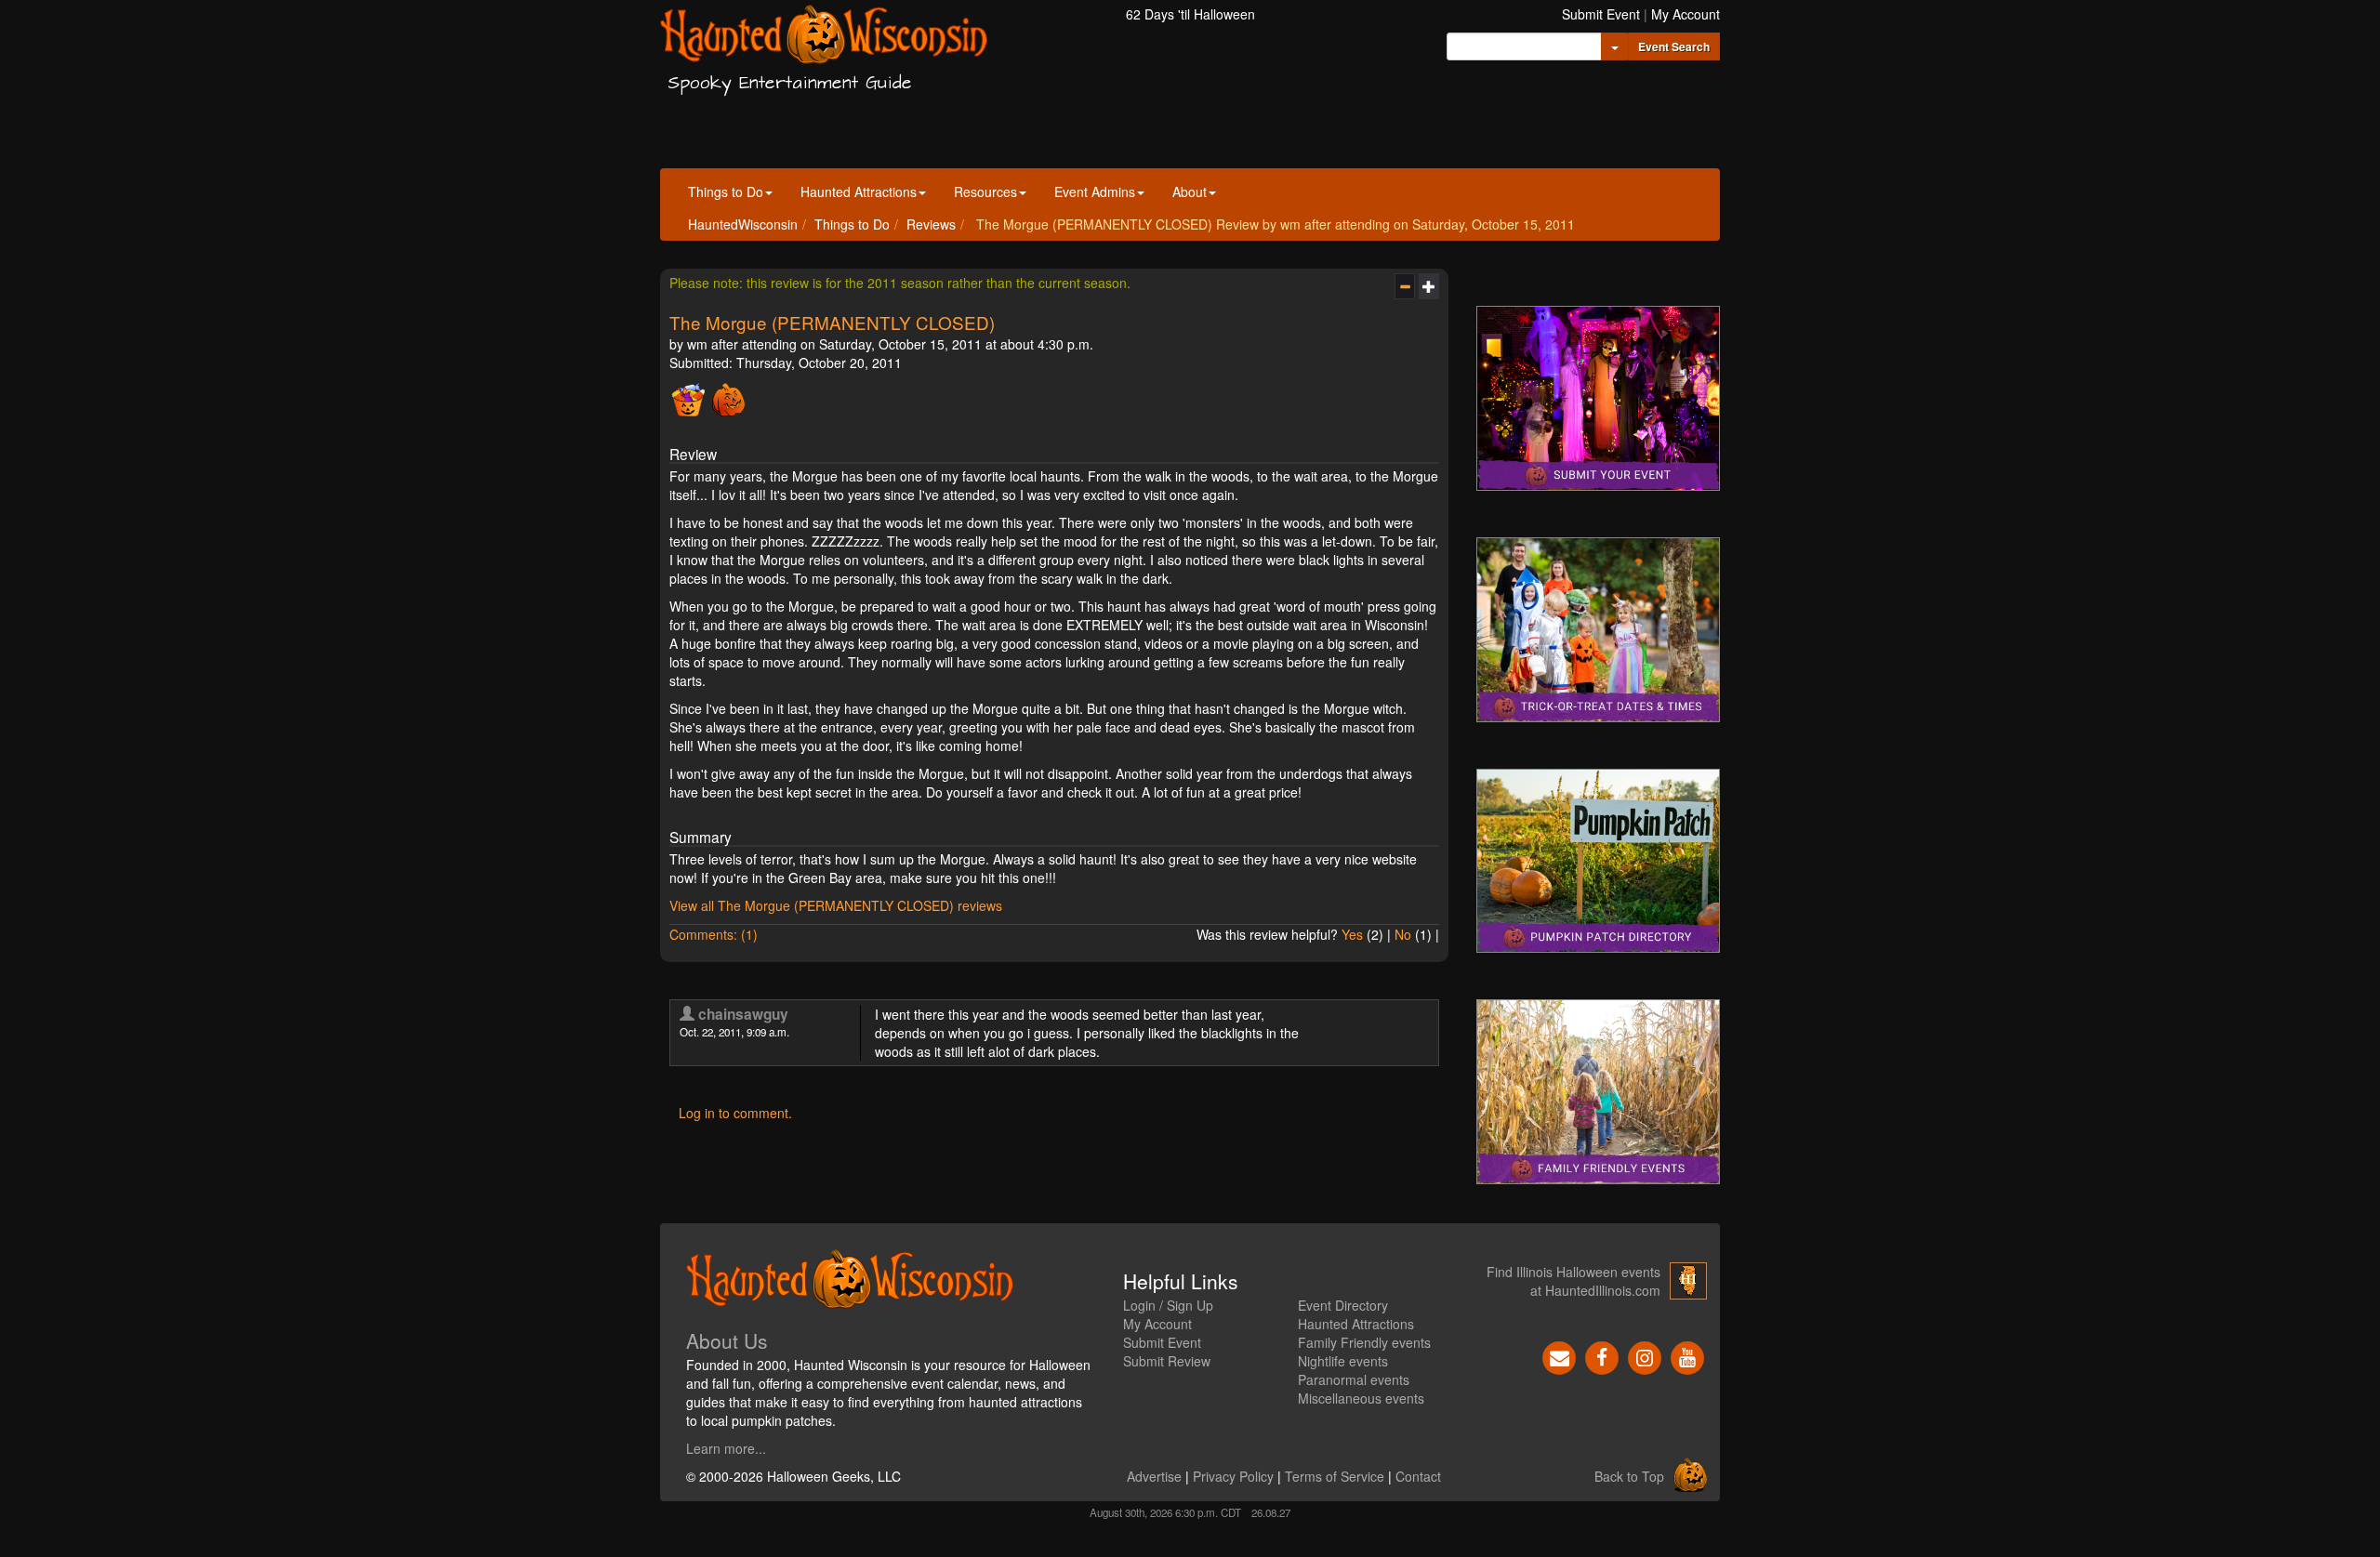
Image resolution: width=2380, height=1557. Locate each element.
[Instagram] (1645, 1356)
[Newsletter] (1559, 1356)
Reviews (931, 224)
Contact (1418, 1476)
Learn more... (726, 1448)
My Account (1686, 14)
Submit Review (1167, 1361)
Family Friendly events (1364, 1342)
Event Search (1674, 46)
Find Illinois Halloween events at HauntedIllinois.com (1573, 1281)
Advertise (1154, 1476)
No (1403, 934)
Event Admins (1095, 191)
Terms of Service (1335, 1476)
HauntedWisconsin (743, 224)
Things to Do (726, 191)
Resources (985, 191)
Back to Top (1629, 1476)
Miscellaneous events (1361, 1398)
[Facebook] (1602, 1356)
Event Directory (1343, 1305)
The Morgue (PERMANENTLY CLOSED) (832, 322)
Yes (1352, 934)
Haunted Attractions (859, 191)
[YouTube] (1687, 1356)
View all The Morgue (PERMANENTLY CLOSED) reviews (836, 905)
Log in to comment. (735, 1113)
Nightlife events (1343, 1361)
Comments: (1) (714, 934)
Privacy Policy (1233, 1476)
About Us (727, 1340)
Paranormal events (1354, 1379)
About (1190, 191)
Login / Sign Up (1168, 1305)
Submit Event (1601, 14)
